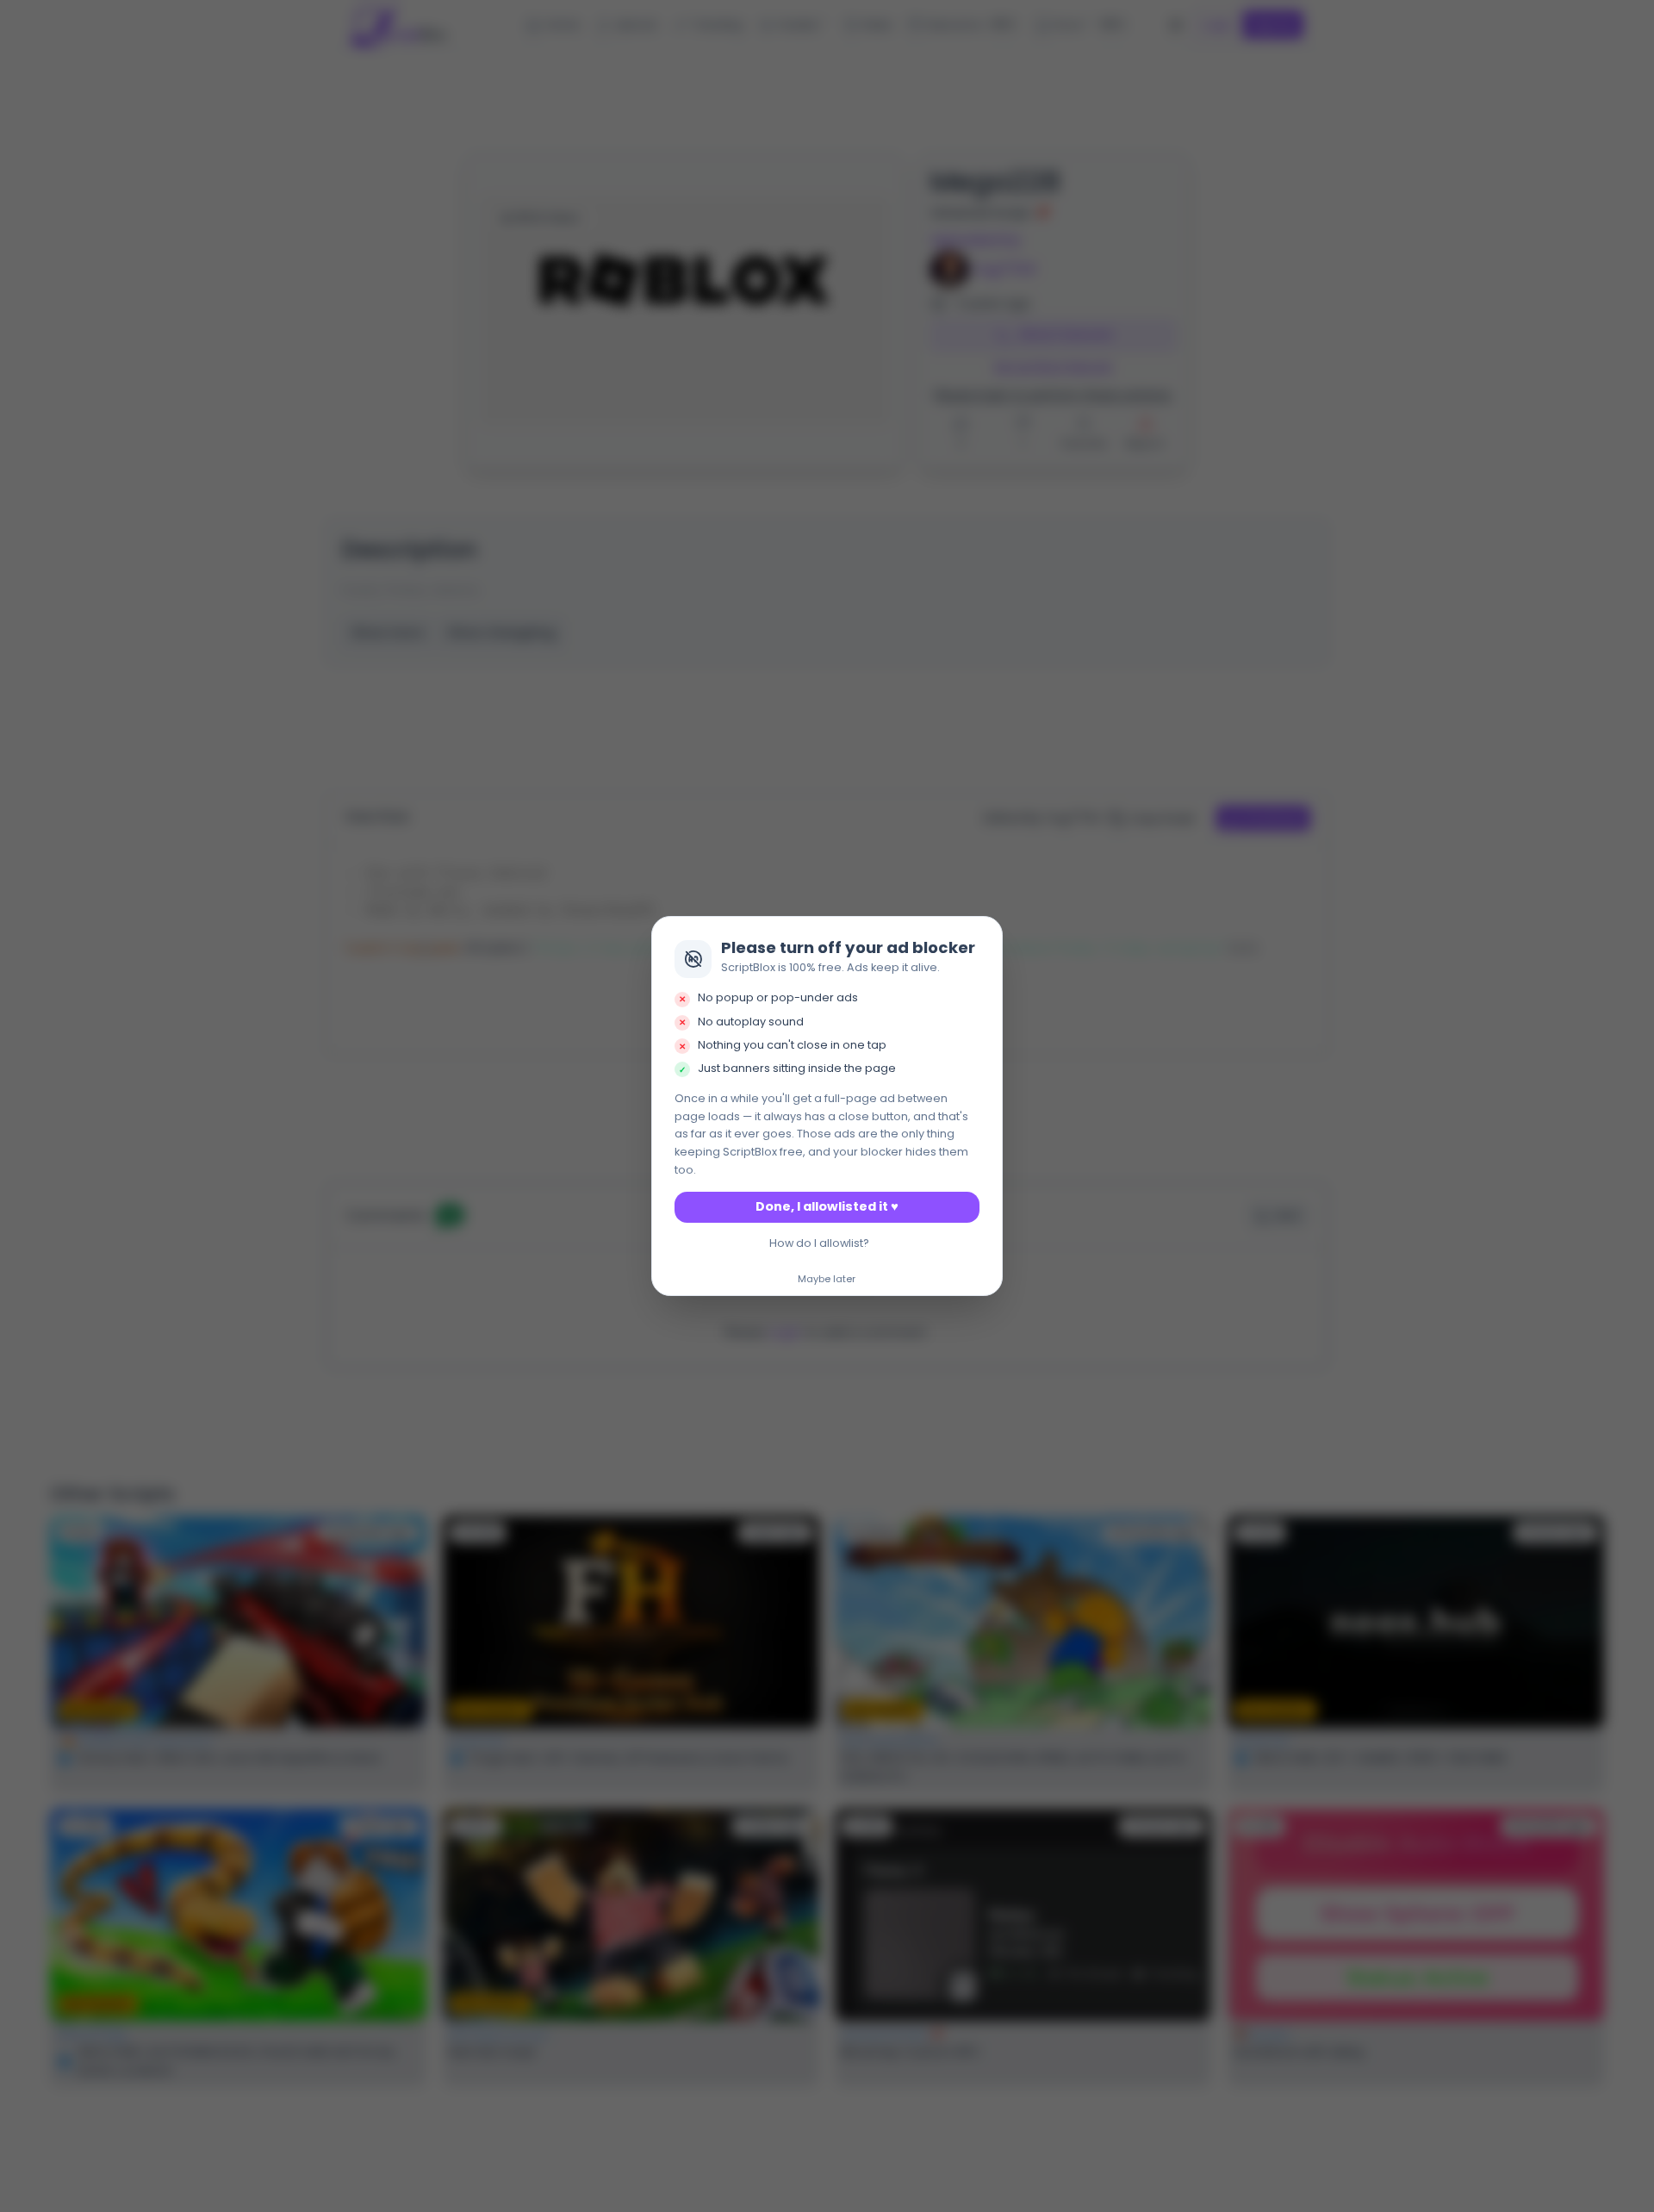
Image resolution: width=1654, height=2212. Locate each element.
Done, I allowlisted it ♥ (827, 1206)
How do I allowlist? (819, 1243)
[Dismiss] (985, 934)
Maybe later (827, 1280)
